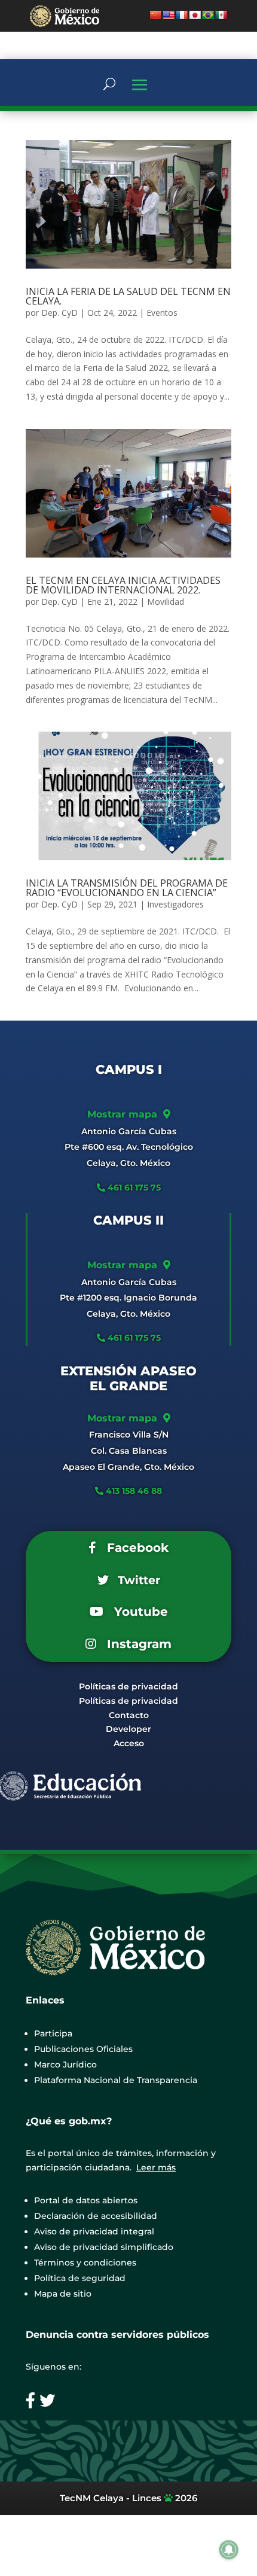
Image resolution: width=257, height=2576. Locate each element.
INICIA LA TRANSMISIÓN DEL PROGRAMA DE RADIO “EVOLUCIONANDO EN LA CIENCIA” (127, 888)
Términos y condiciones (85, 2263)
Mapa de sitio (63, 2294)
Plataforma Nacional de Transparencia (116, 2080)
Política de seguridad (80, 2278)
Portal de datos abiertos (86, 2200)
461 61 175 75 (133, 1187)
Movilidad (166, 602)
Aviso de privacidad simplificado (104, 2247)
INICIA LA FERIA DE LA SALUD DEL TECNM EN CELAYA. (128, 296)
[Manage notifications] (229, 2550)
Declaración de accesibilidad (96, 2216)
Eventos (162, 313)
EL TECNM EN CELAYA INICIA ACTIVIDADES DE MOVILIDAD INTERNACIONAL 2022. (123, 585)
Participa (53, 2033)
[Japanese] (195, 15)
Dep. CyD (59, 313)
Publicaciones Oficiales (83, 2049)
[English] (169, 15)
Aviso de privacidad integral (94, 2231)
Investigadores (175, 904)
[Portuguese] (208, 15)
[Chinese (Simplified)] (155, 15)
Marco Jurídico (65, 2065)
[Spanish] (221, 15)
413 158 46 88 (134, 1491)
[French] (182, 15)
